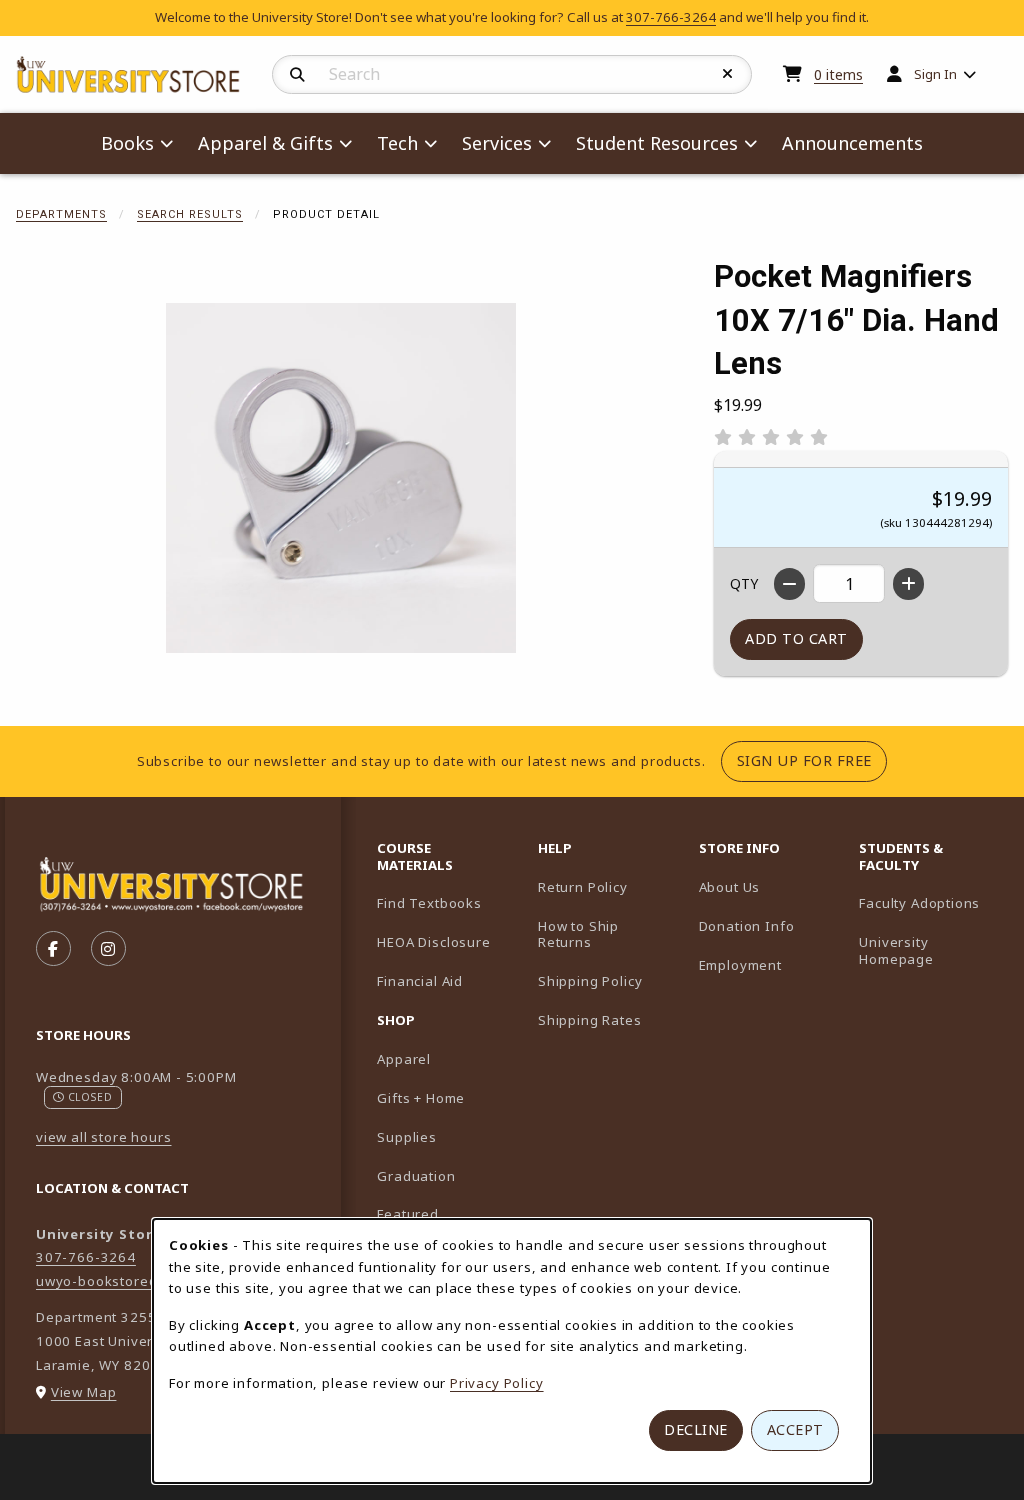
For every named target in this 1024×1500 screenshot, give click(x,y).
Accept (795, 1429)
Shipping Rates (590, 1020)
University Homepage (931, 950)
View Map (84, 1392)
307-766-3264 (671, 17)
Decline (696, 1429)
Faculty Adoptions (931, 902)
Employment (740, 965)
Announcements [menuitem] (852, 143)
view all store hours (104, 1137)
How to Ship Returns (578, 934)
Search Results (190, 214)
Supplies (407, 1137)
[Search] (297, 75)
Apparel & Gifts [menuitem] (265, 143)
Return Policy (583, 887)
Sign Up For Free (812, 760)
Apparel (404, 1059)
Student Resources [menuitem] (657, 143)
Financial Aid (420, 981)
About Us (730, 887)
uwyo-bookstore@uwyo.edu (132, 1281)
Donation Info (747, 926)
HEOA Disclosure (433, 942)
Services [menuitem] (497, 143)
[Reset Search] (728, 74)
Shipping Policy (590, 981)
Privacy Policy (497, 1383)
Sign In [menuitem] (935, 74)
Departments (61, 214)
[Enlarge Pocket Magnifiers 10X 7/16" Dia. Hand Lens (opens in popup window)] (341, 478)
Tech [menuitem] (397, 143)
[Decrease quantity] (789, 584)
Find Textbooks (429, 903)
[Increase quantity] (908, 584)
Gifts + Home (421, 1098)
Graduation (416, 1176)
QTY (744, 583)
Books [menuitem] (127, 143)
